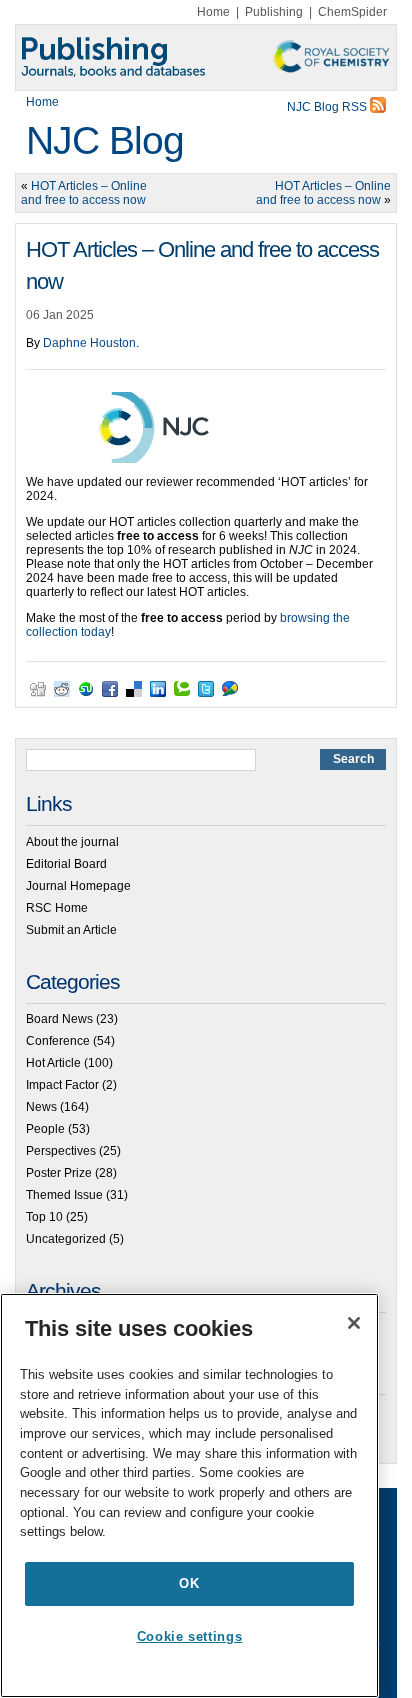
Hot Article (53, 1063)
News (41, 1107)
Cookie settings (190, 1636)
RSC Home (57, 908)
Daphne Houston (89, 343)
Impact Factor (62, 1085)
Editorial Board (66, 864)
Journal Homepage (78, 886)
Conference (58, 1041)
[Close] (354, 1323)
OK (189, 1583)
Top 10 (44, 1217)
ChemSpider (352, 12)
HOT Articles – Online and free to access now (84, 193)
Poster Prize (59, 1173)
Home (213, 12)
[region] (189, 1495)
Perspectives (61, 1151)
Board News (59, 1019)
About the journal (72, 842)
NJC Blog (105, 140)
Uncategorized (66, 1239)
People (45, 1129)
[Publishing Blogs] (206, 57)
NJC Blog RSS (328, 107)
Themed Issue (64, 1195)
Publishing (274, 12)
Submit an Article (71, 930)
